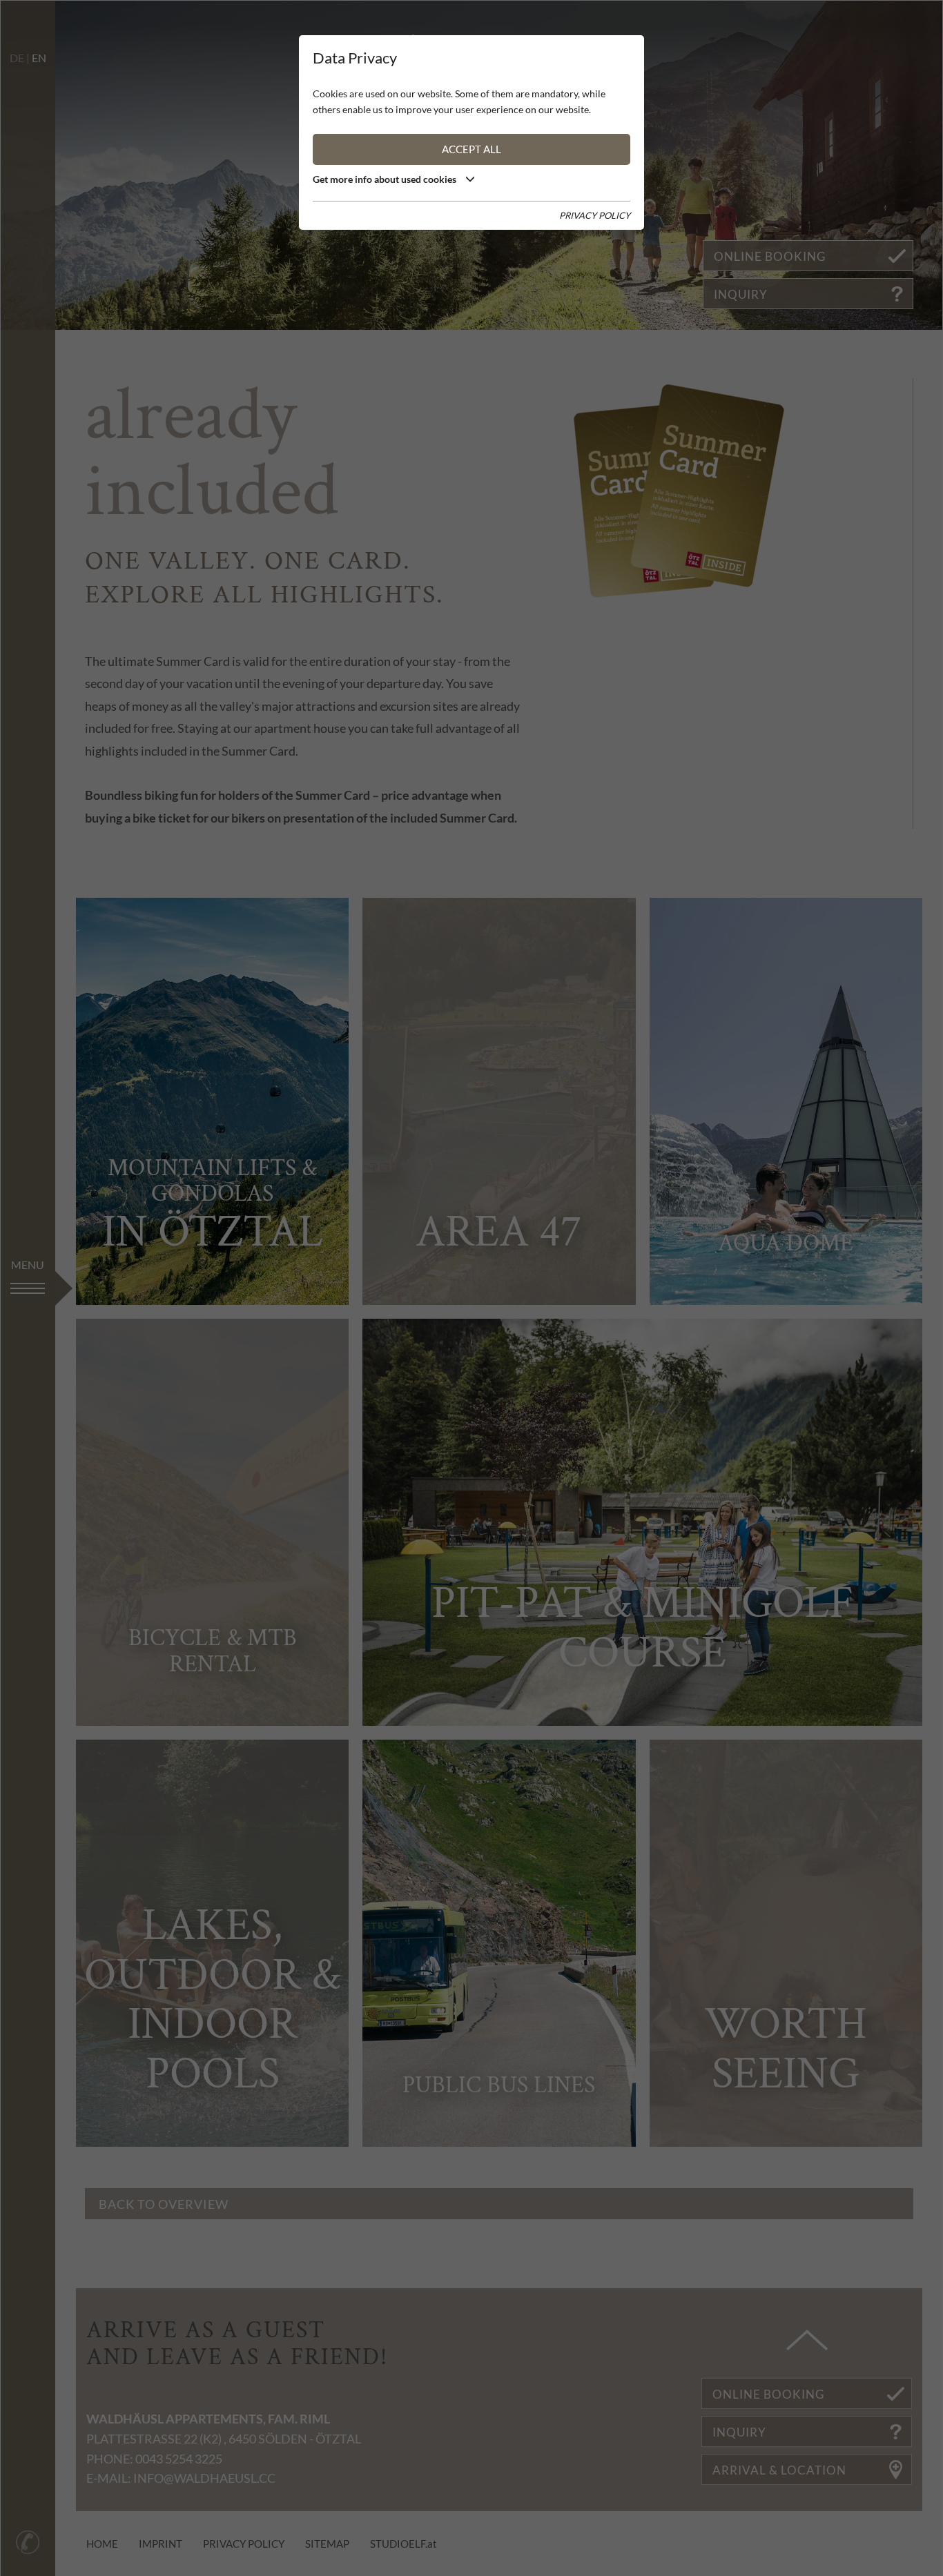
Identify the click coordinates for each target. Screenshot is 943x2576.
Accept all (471, 149)
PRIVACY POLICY (595, 215)
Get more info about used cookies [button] (386, 179)
